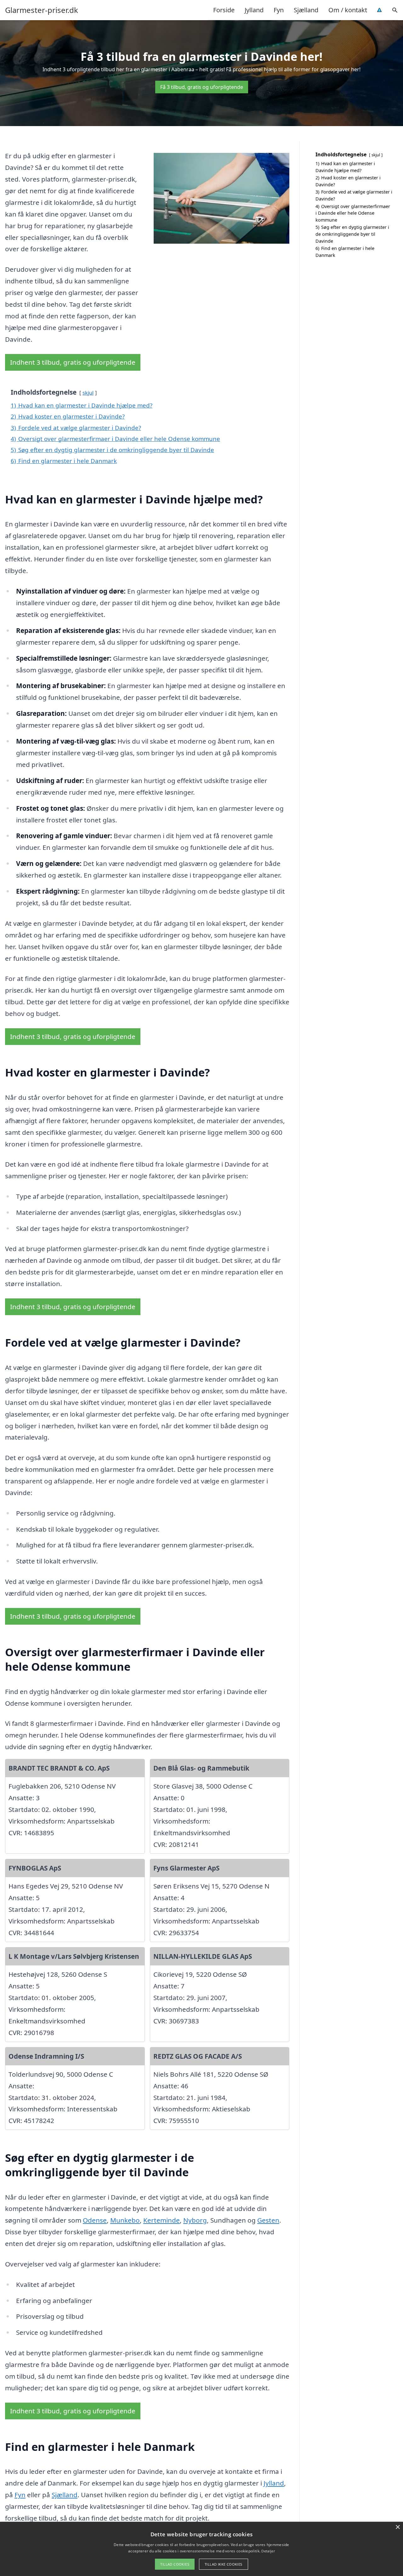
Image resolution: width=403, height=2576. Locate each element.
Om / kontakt (348, 10)
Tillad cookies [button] (175, 2564)
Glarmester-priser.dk (42, 10)
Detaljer (268, 2551)
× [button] (397, 2527)
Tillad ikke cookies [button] (224, 2564)
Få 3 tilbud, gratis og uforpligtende (202, 87)
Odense (95, 2220)
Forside (224, 10)
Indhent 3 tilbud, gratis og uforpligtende (73, 362)
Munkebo (125, 2220)
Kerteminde (162, 2220)
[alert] (201, 2549)
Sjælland (306, 10)
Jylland (254, 10)
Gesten (268, 2220)
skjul (88, 393)
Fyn (279, 10)
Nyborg (195, 2220)
